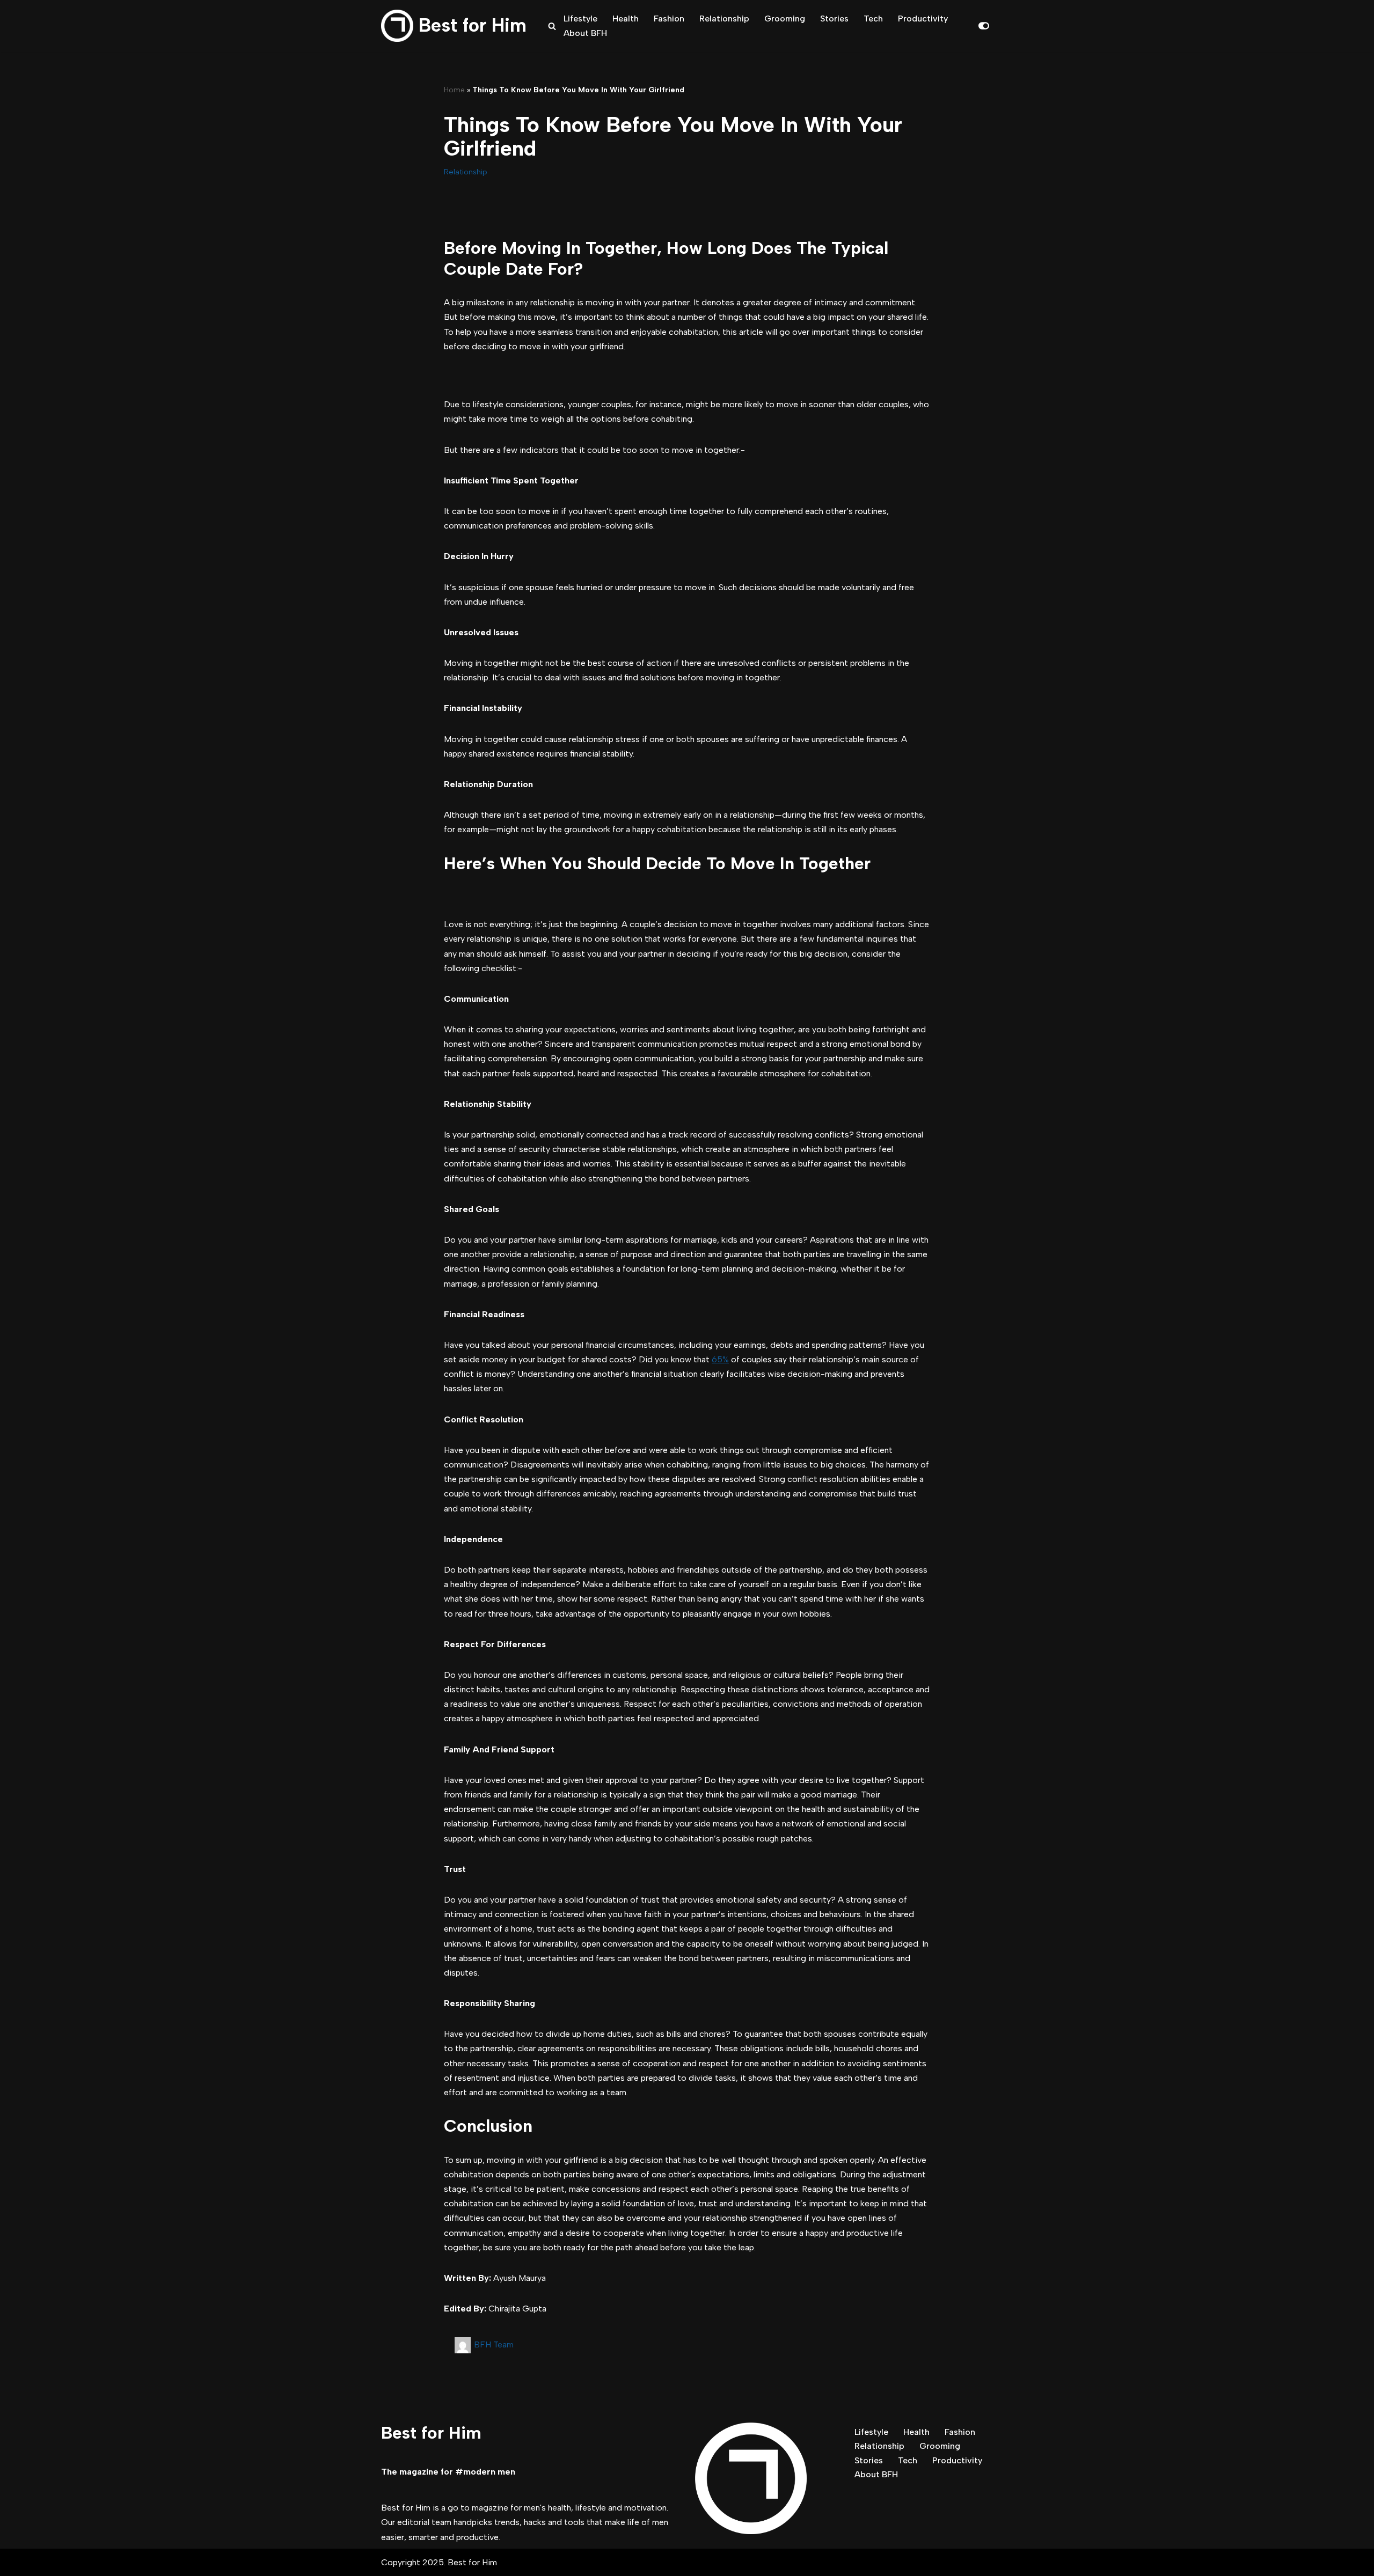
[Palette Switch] (984, 26)
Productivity (923, 19)
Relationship (724, 19)
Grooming (785, 19)
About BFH (585, 33)
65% (720, 1359)
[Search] (552, 26)
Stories (834, 19)
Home (454, 90)
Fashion (669, 19)
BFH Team (494, 2344)
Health (626, 19)
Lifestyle (580, 19)
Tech (873, 19)
